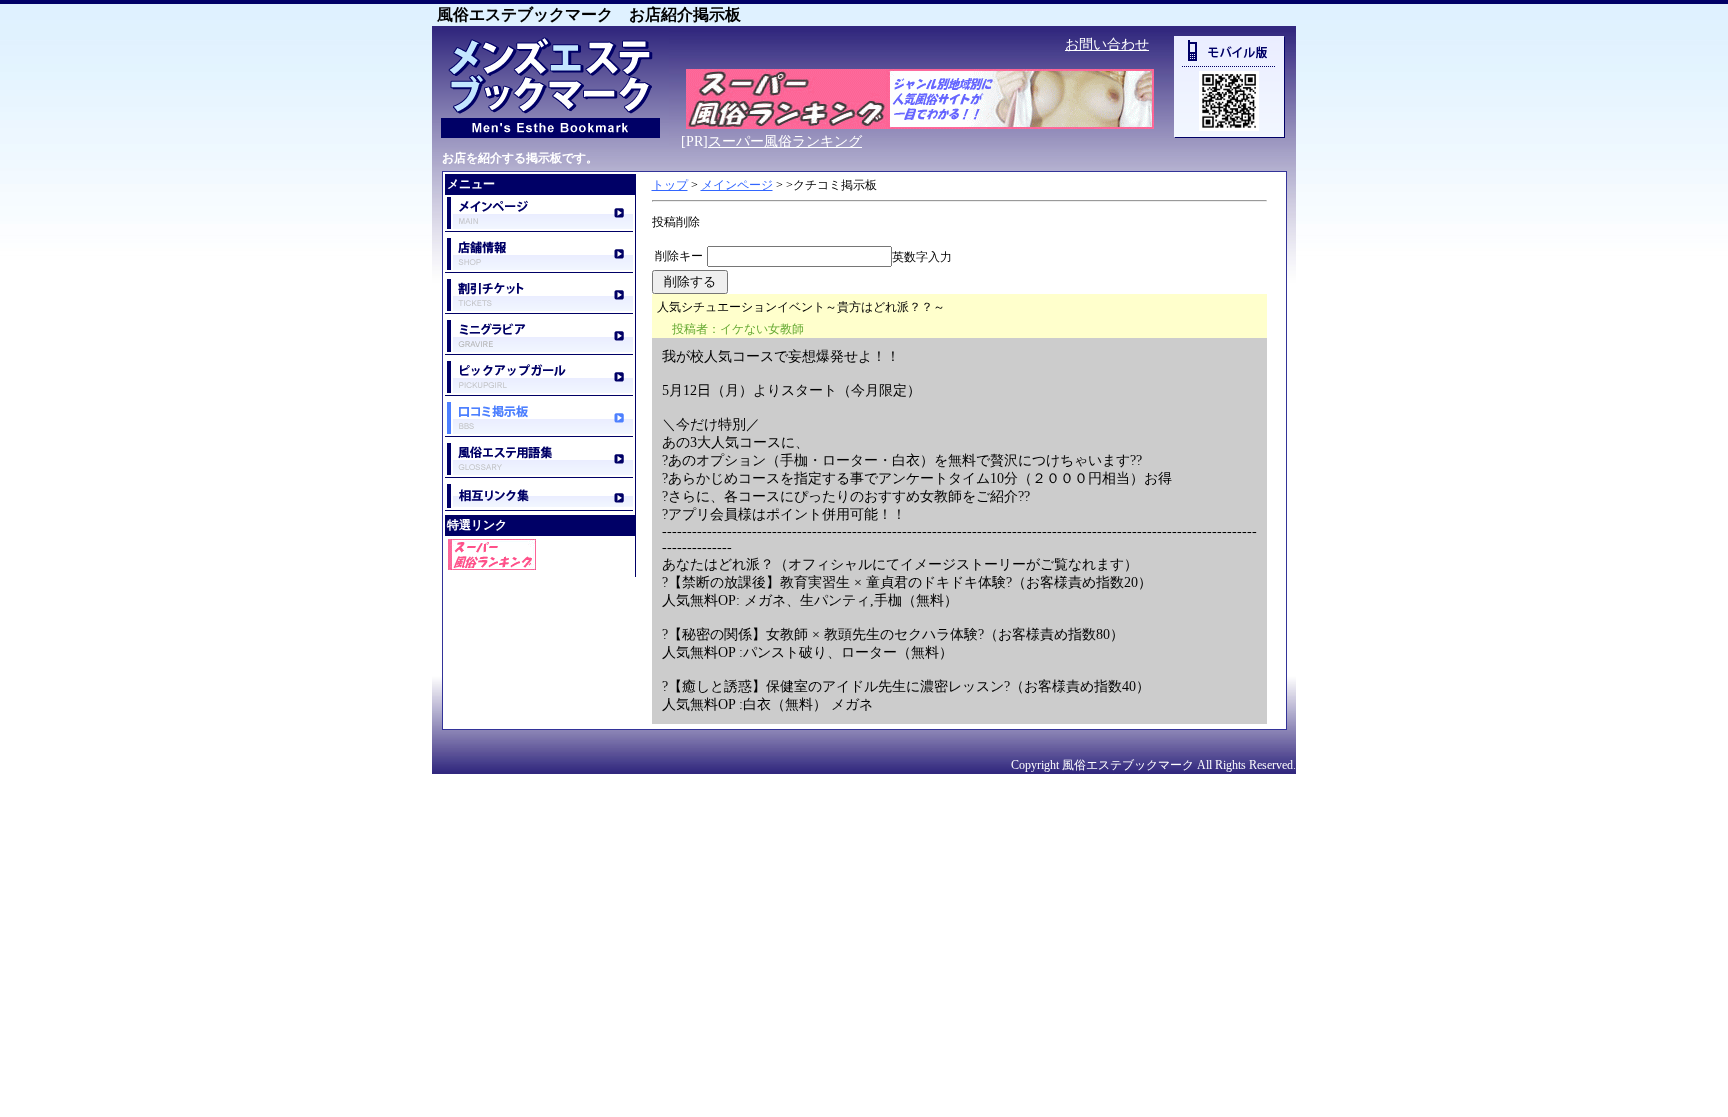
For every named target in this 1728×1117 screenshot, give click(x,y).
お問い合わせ (1107, 44)
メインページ (737, 185)
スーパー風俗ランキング (785, 141)
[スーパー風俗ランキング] (920, 124)
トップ (670, 185)
